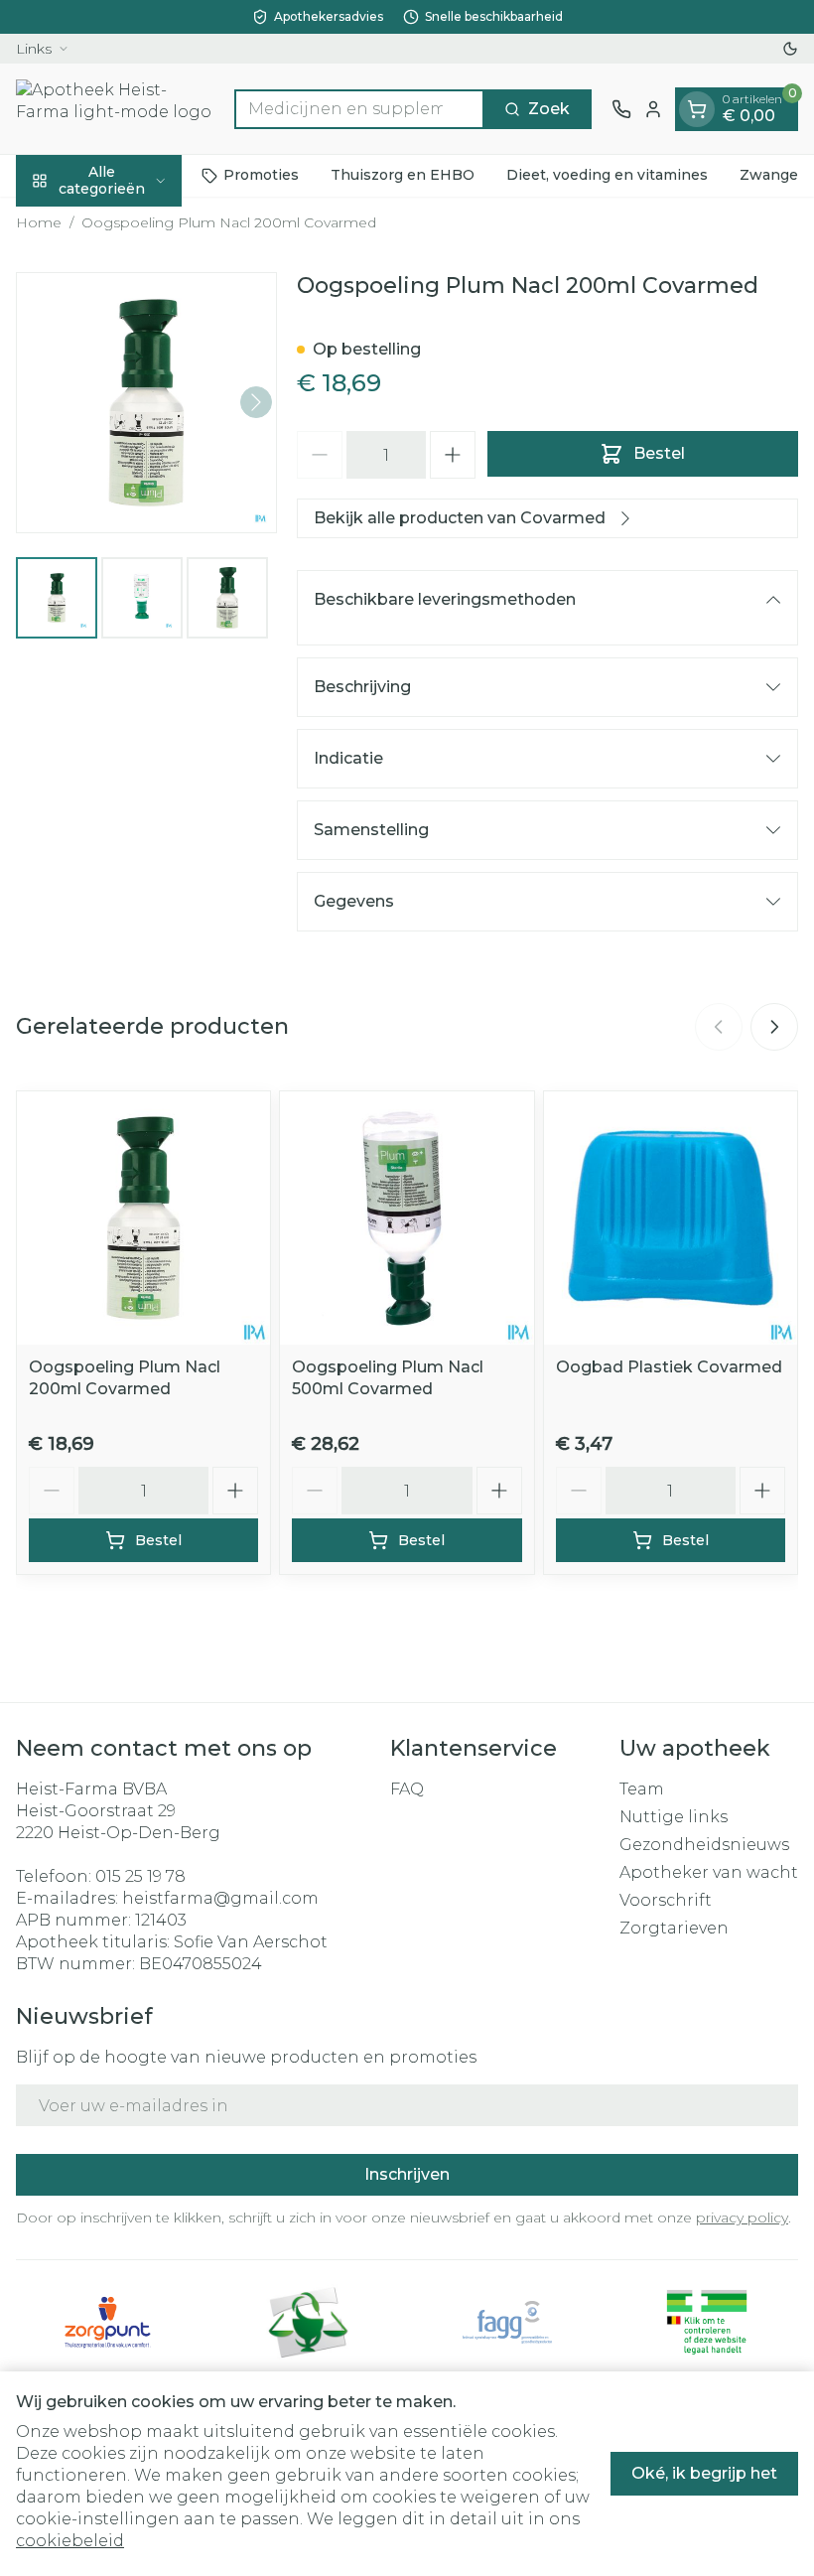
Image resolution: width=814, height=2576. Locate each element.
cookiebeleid (70, 2541)
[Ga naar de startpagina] (115, 109)
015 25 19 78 (140, 1876)
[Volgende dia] (774, 1027)
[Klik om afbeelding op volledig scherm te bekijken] (146, 403)
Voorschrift (666, 1900)
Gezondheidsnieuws (704, 1845)
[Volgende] (256, 402)
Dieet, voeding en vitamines (607, 175)
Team (642, 1789)
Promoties (261, 175)
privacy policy (742, 2218)
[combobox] (359, 109)
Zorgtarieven (674, 1928)
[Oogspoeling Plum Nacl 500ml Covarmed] (407, 1218)
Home (39, 222)
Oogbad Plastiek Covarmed (669, 1367)
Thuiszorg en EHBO (403, 175)
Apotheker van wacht (709, 1872)
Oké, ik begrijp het (704, 2473)
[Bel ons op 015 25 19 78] (621, 109)
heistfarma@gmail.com (220, 1898)
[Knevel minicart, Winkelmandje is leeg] (697, 109)
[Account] (653, 109)
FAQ (407, 1789)
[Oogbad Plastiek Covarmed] (671, 1218)
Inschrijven (407, 2174)
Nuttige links (674, 1817)
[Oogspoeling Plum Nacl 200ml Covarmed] (143, 1218)
